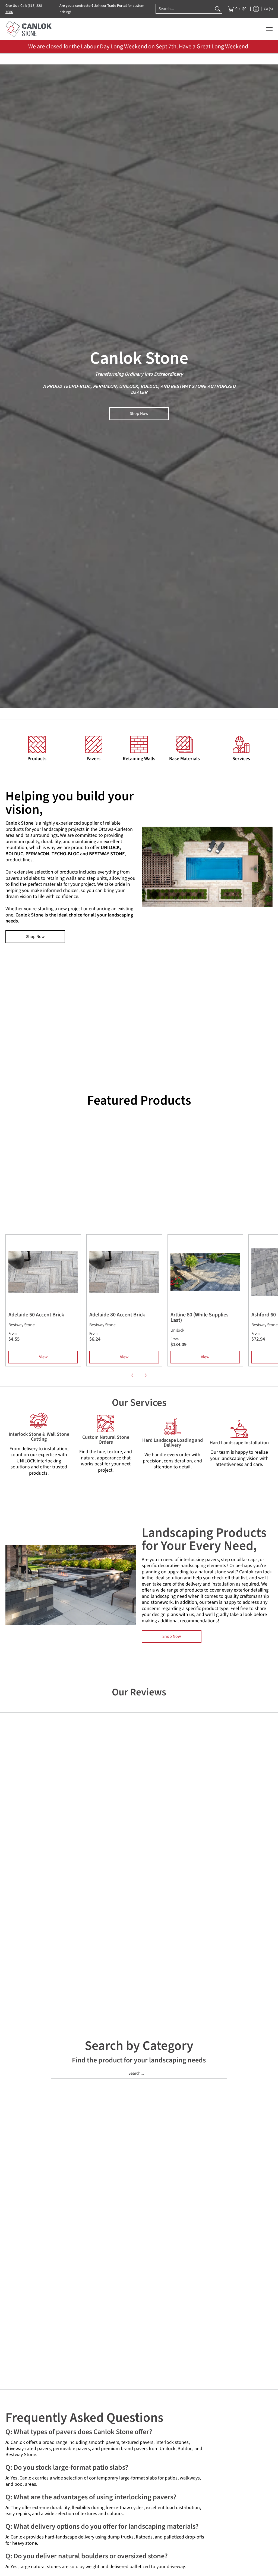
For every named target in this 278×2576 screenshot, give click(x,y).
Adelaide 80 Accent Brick (117, 1315)
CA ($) (268, 9)
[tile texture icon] (94, 744)
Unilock (177, 1330)
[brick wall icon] (139, 744)
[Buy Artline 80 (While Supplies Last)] (205, 1272)
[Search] (218, 9)
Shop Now (139, 414)
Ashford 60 (264, 1315)
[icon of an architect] (241, 744)
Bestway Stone (22, 1325)
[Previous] (132, 1375)
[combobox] (185, 9)
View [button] (43, 1357)
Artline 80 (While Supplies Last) (200, 1317)
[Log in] (256, 9)
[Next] (146, 1375)
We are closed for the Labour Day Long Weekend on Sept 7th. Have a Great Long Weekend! (139, 46)
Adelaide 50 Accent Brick (36, 1315)
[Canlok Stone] (29, 29)
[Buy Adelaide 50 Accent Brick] (43, 1272)
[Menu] (269, 29)
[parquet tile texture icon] (37, 744)
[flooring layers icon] (184, 744)
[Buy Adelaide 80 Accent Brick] (124, 1272)
